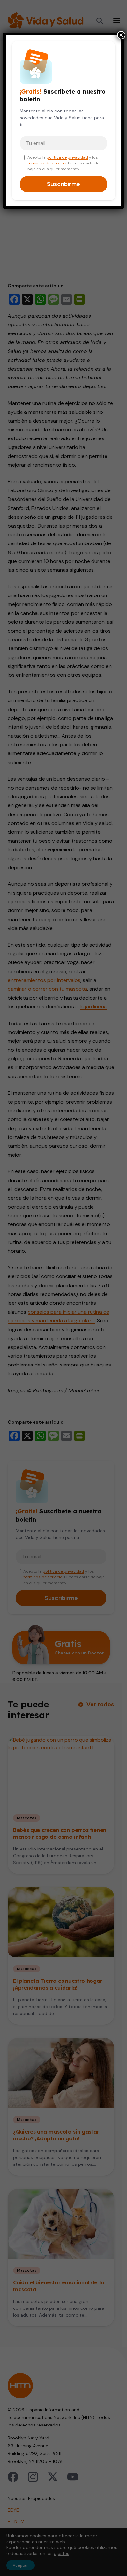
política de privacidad (67, 157)
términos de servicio (47, 163)
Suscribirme (63, 184)
